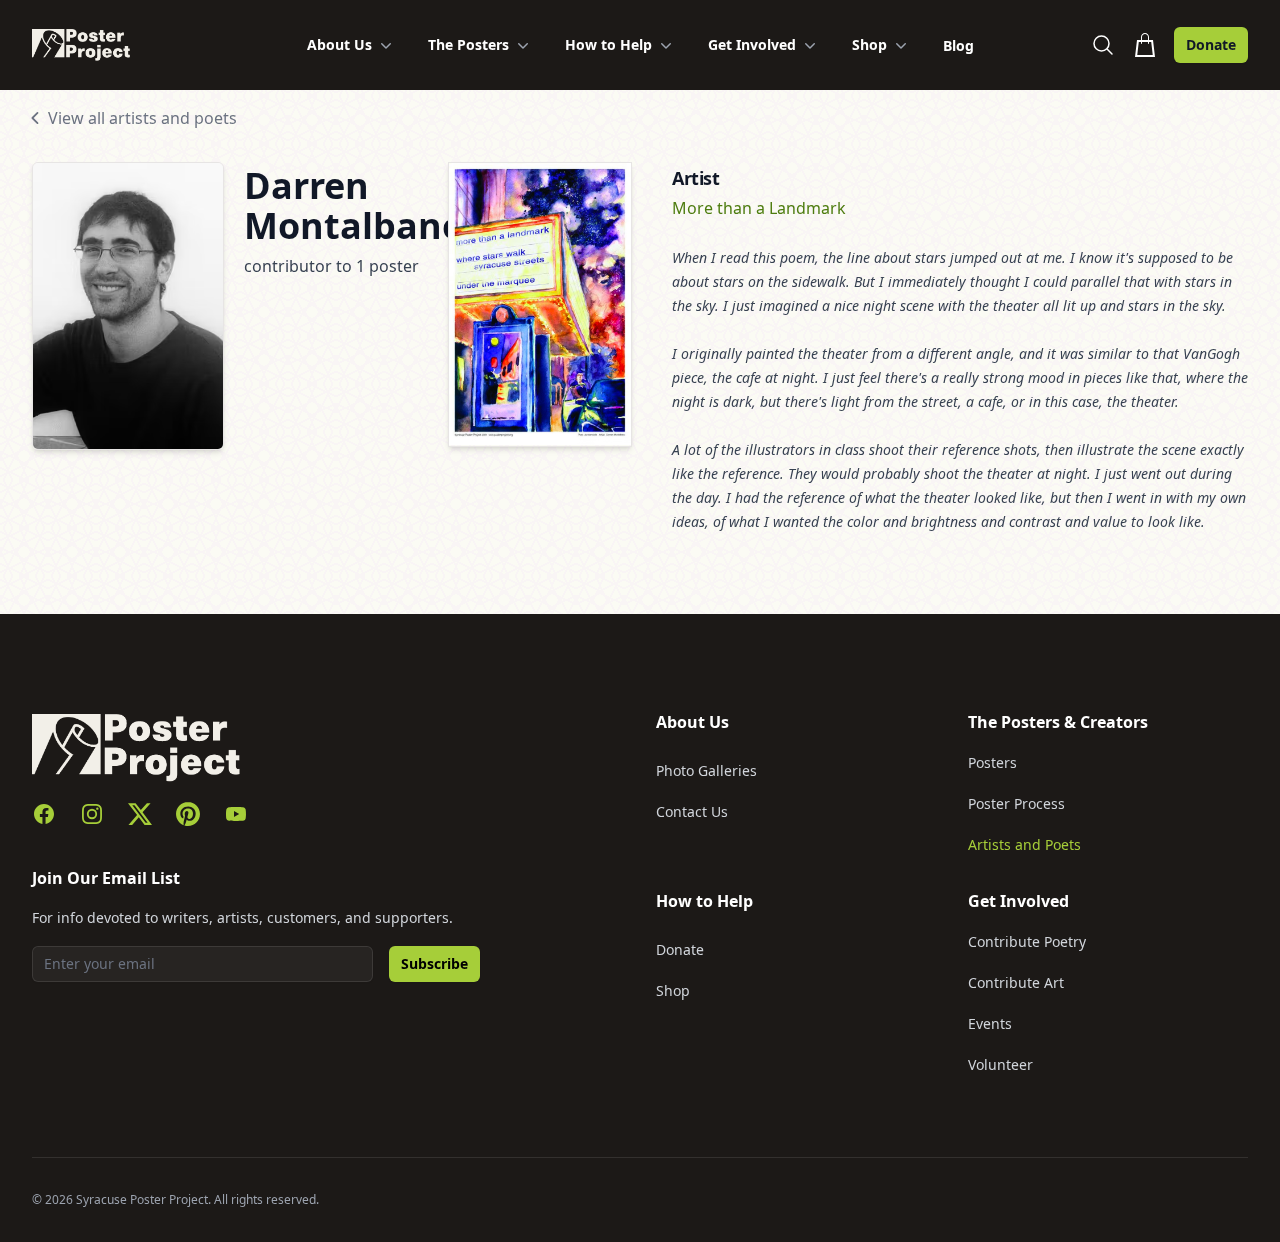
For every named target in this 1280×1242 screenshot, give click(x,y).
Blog (958, 45)
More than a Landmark (759, 208)
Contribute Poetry (1027, 941)
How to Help (608, 44)
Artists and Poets (1024, 844)
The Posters (468, 44)
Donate (1211, 44)
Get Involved (752, 44)
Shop (869, 44)
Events (990, 1023)
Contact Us (692, 811)
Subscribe (434, 963)
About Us (339, 44)
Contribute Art (1016, 982)
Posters (992, 762)
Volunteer (1000, 1064)
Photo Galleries (706, 770)
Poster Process (1016, 803)
